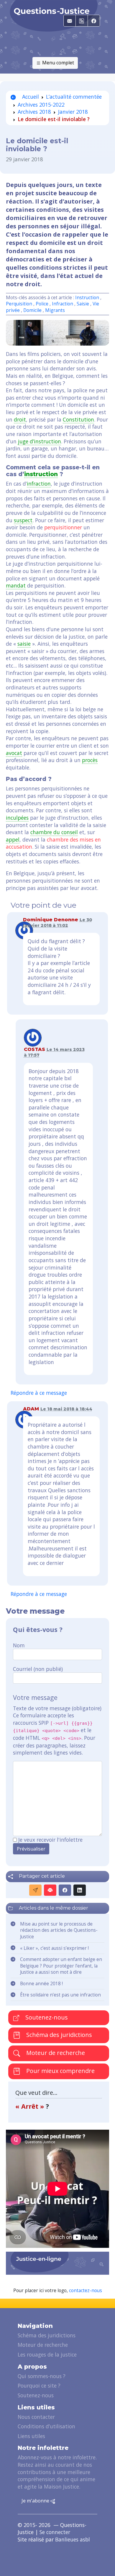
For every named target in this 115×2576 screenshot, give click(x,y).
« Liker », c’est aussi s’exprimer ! (55, 1948)
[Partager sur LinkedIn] (80, 1890)
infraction (39, 484)
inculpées (17, 818)
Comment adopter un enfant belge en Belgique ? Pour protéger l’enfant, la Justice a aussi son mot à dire (61, 1966)
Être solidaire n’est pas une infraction (60, 1995)
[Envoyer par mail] (35, 1890)
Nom (19, 1645)
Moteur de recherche (55, 2053)
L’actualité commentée (74, 97)
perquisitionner (63, 527)
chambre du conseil (54, 832)
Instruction (87, 298)
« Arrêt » (31, 2106)
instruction (41, 474)
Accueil (30, 97)
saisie (24, 644)
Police (42, 304)
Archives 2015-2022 (41, 105)
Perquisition (19, 304)
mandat (16, 585)
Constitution (78, 419)
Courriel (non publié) (38, 1669)
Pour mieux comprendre (60, 2071)
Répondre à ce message (39, 1393)
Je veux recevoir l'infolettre (50, 1840)
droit (20, 419)
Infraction (63, 304)
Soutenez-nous (46, 2017)
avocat (14, 753)
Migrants (55, 310)
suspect (23, 520)
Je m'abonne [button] (36, 2501)
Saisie (83, 304)
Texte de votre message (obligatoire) (57, 1708)
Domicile (32, 310)
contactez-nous (86, 2291)
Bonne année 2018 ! (41, 1984)
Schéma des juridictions (58, 2035)
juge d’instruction (40, 441)
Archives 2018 (34, 112)
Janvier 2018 (73, 112)
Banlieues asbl (73, 2539)
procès (90, 760)
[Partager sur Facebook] (65, 1890)
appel (13, 839)
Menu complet (57, 63)
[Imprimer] (50, 1890)
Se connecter (55, 2532)
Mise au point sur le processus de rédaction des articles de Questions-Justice (59, 1930)
